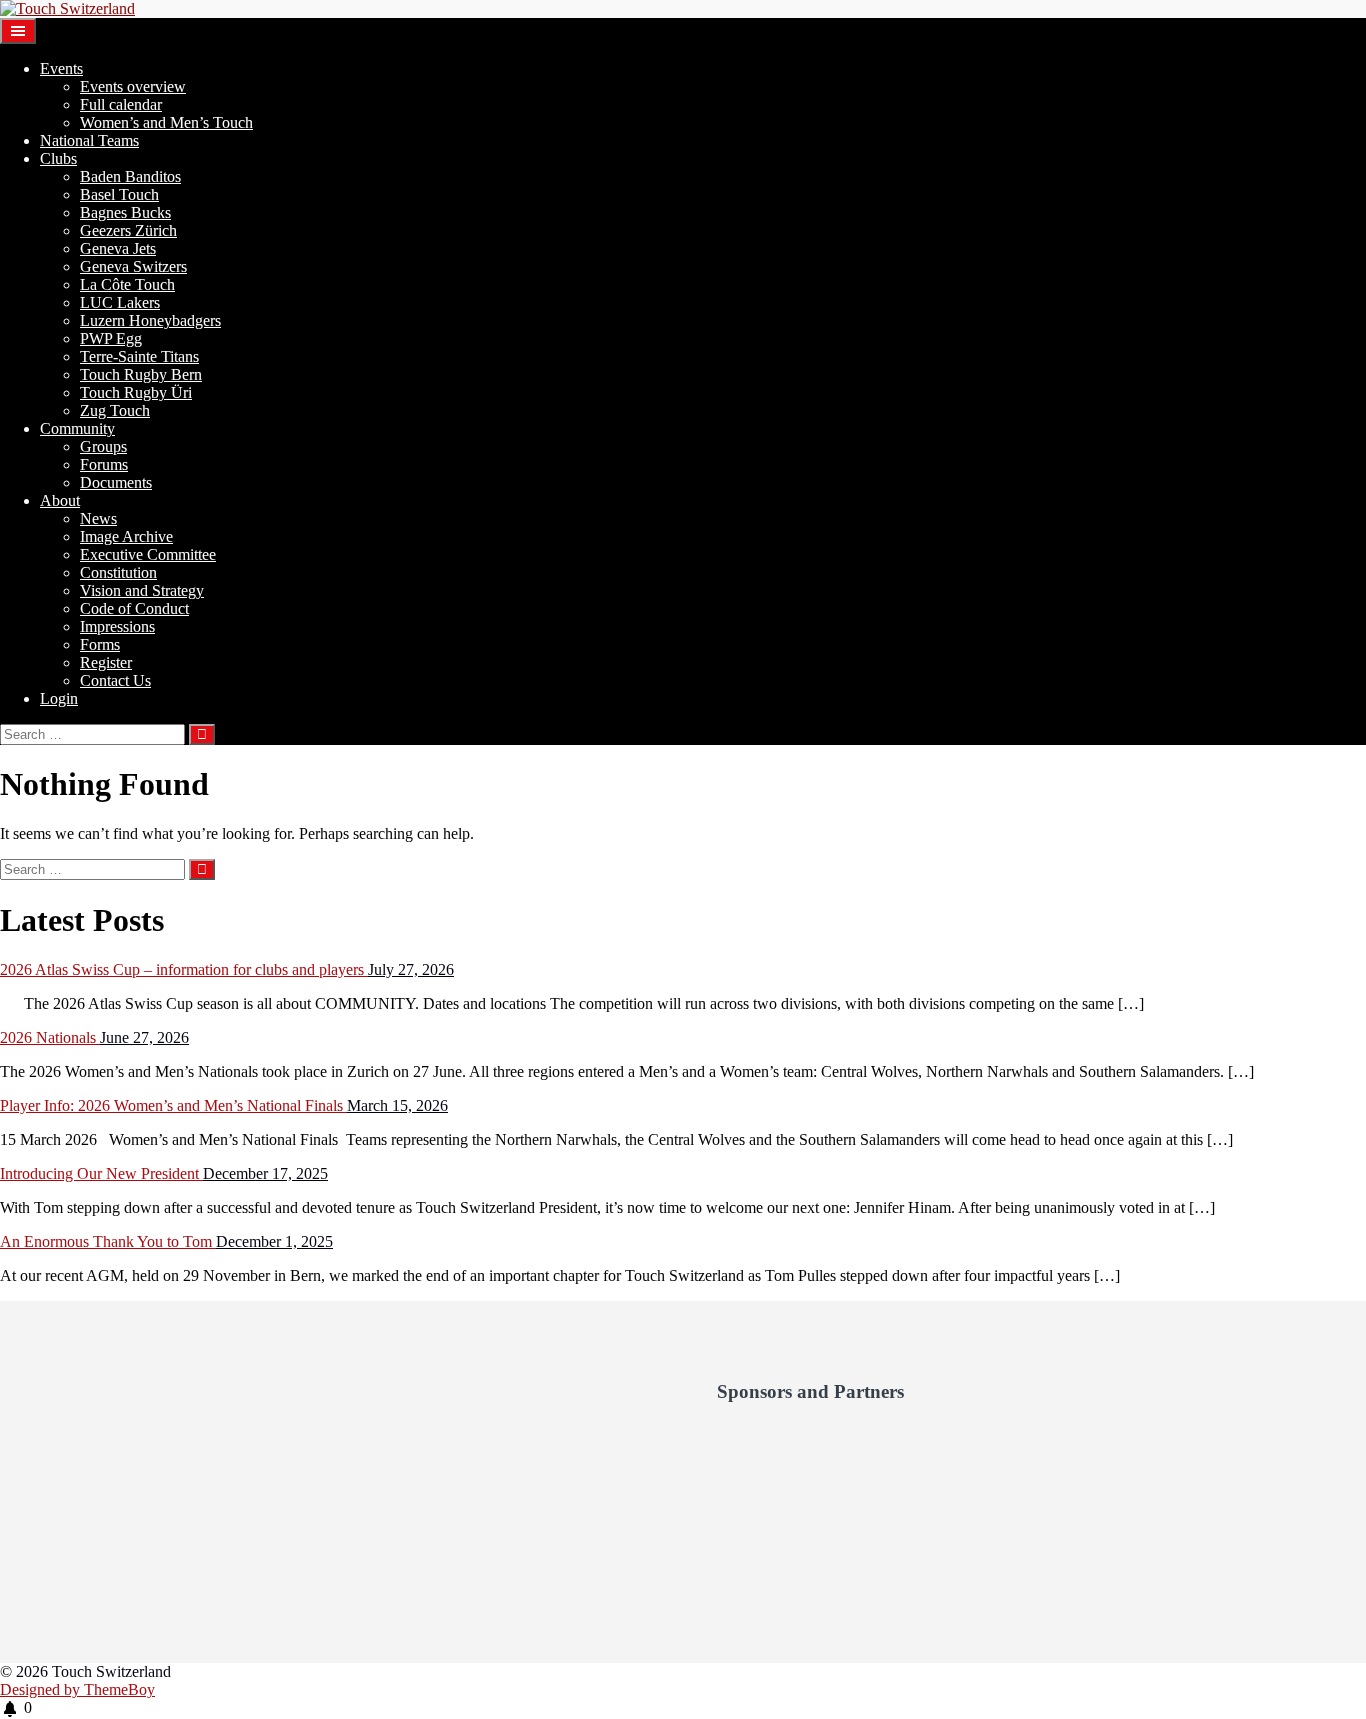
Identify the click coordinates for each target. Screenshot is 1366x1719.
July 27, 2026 (411, 969)
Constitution (118, 572)
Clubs (58, 158)
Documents (116, 482)
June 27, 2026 (144, 1037)
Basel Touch (119, 194)
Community (77, 428)
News (98, 518)
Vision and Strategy (142, 590)
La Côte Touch (127, 284)
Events (61, 68)
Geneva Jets (118, 248)
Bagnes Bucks (125, 212)
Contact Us (115, 680)
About (60, 500)
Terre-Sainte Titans (139, 356)
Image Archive (126, 536)
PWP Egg (111, 338)
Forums (104, 464)
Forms (100, 644)
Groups (103, 446)
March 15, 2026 (397, 1105)
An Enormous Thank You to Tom (108, 1241)
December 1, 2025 (274, 1241)
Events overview (133, 86)
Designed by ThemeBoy (77, 1689)
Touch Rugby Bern (141, 374)
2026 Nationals (50, 1037)
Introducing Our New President (101, 1173)
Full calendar (121, 104)
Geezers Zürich (128, 230)
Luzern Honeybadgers (150, 320)
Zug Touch (115, 410)
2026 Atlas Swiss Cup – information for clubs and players (184, 969)
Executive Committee (148, 554)
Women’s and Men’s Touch (166, 122)
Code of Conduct (134, 608)
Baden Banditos (130, 176)
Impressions (117, 626)
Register (106, 662)
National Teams (89, 140)
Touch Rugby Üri (136, 392)
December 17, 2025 (265, 1173)
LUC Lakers (120, 302)
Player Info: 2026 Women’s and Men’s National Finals (173, 1105)
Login (59, 698)
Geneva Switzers (133, 266)
